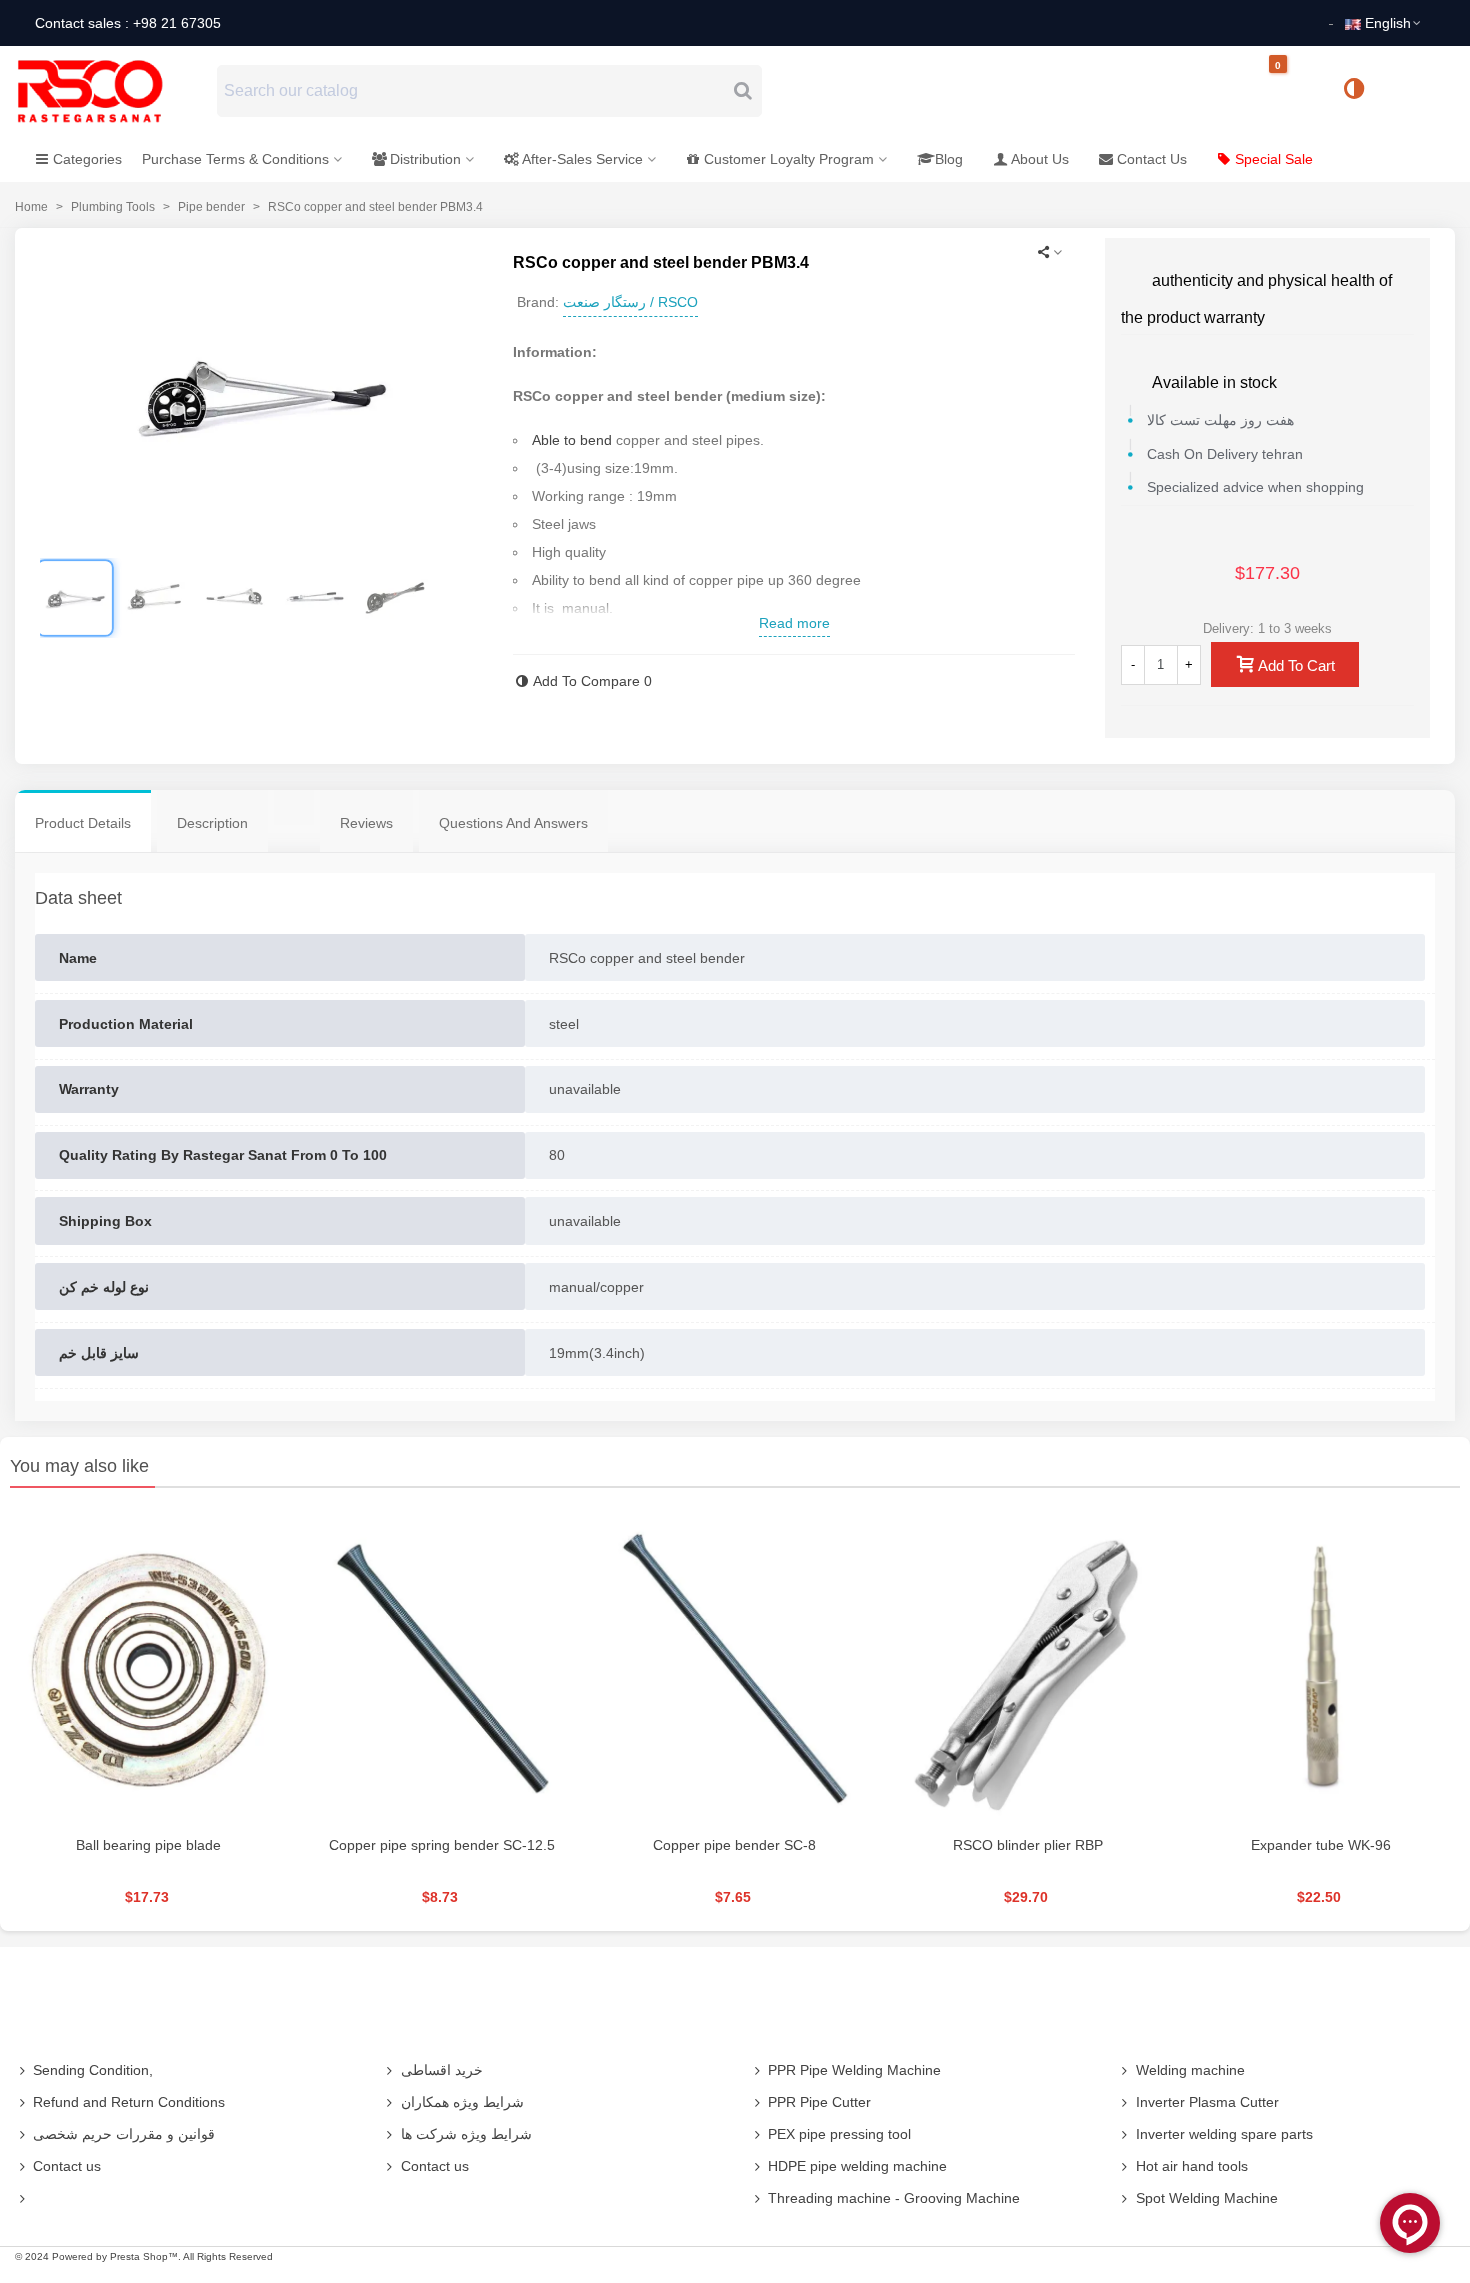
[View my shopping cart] (1295, 91)
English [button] (1388, 23)
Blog (949, 159)
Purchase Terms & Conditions (235, 159)
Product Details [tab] (83, 823)
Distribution (425, 159)
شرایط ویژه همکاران (462, 2102)
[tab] (294, 807)
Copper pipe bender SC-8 (734, 1845)
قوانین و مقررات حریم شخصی (124, 2134)
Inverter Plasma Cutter (1207, 2102)
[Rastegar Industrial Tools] (112, 91)
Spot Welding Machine (1207, 2198)
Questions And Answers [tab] (513, 823)
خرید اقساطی (442, 2070)
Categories (87, 159)
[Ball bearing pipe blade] (148, 1666)
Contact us (67, 2166)
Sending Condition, (93, 2070)
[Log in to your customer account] (1421, 90)
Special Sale (1274, 159)
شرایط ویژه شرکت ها (466, 2134)
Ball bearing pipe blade (148, 1845)
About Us (1040, 159)
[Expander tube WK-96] (1321, 1666)
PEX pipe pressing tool (839, 2134)
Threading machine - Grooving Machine (894, 2198)
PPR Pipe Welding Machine (854, 2070)
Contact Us (1152, 159)
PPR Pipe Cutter (819, 2102)
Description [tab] (212, 823)
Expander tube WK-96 (1321, 1845)
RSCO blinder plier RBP (1028, 1845)
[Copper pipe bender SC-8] (734, 1666)
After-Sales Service (582, 159)
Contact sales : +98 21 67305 (128, 23)
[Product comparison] (1361, 91)
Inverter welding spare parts (1224, 2134)
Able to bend (572, 440)
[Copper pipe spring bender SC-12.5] (441, 1666)
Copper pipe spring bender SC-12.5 (442, 1845)
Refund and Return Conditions (129, 2102)
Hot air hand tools (1192, 2166)
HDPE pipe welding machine (857, 2166)
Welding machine (1190, 2070)
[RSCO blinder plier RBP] (1028, 1666)
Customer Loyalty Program (789, 159)
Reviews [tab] (366, 823)
